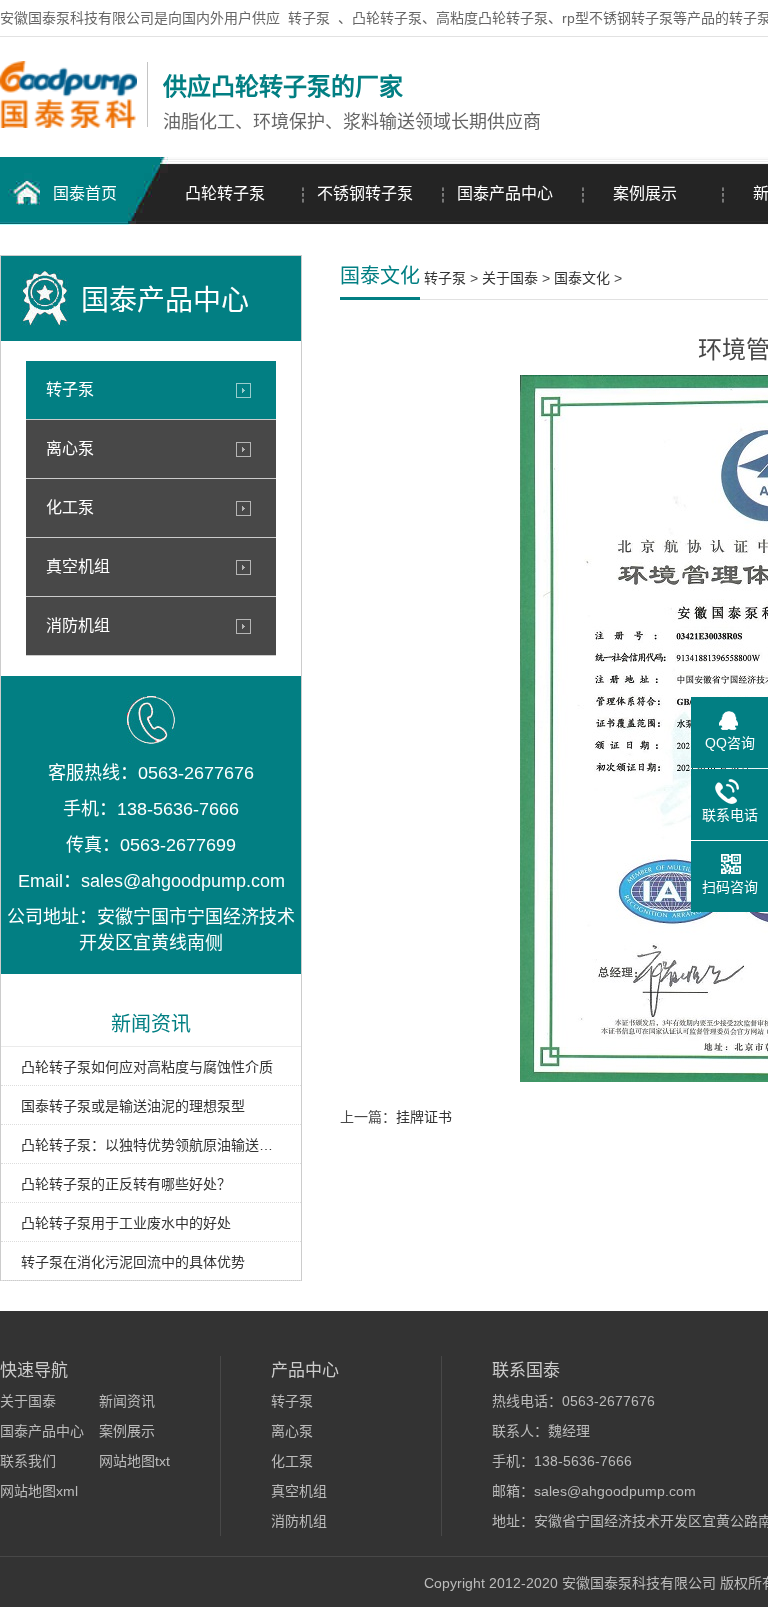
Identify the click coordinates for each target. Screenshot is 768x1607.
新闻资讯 (127, 1401)
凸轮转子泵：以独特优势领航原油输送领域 (151, 1145)
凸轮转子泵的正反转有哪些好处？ (126, 1184)
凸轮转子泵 (225, 193)
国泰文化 (582, 278)
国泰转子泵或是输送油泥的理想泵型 (133, 1106)
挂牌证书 (424, 1117)
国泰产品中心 (505, 193)
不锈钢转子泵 (365, 193)
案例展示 (645, 193)
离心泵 (70, 448)
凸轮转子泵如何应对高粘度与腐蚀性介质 (147, 1067)
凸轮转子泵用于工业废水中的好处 (126, 1223)
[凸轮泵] (68, 123)
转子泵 (309, 18)
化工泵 (70, 507)
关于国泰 (510, 278)
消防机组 (78, 625)
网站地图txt (134, 1461)
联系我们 (28, 1461)
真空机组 (78, 566)
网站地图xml (39, 1491)
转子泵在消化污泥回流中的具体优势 (133, 1262)
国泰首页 (85, 193)
